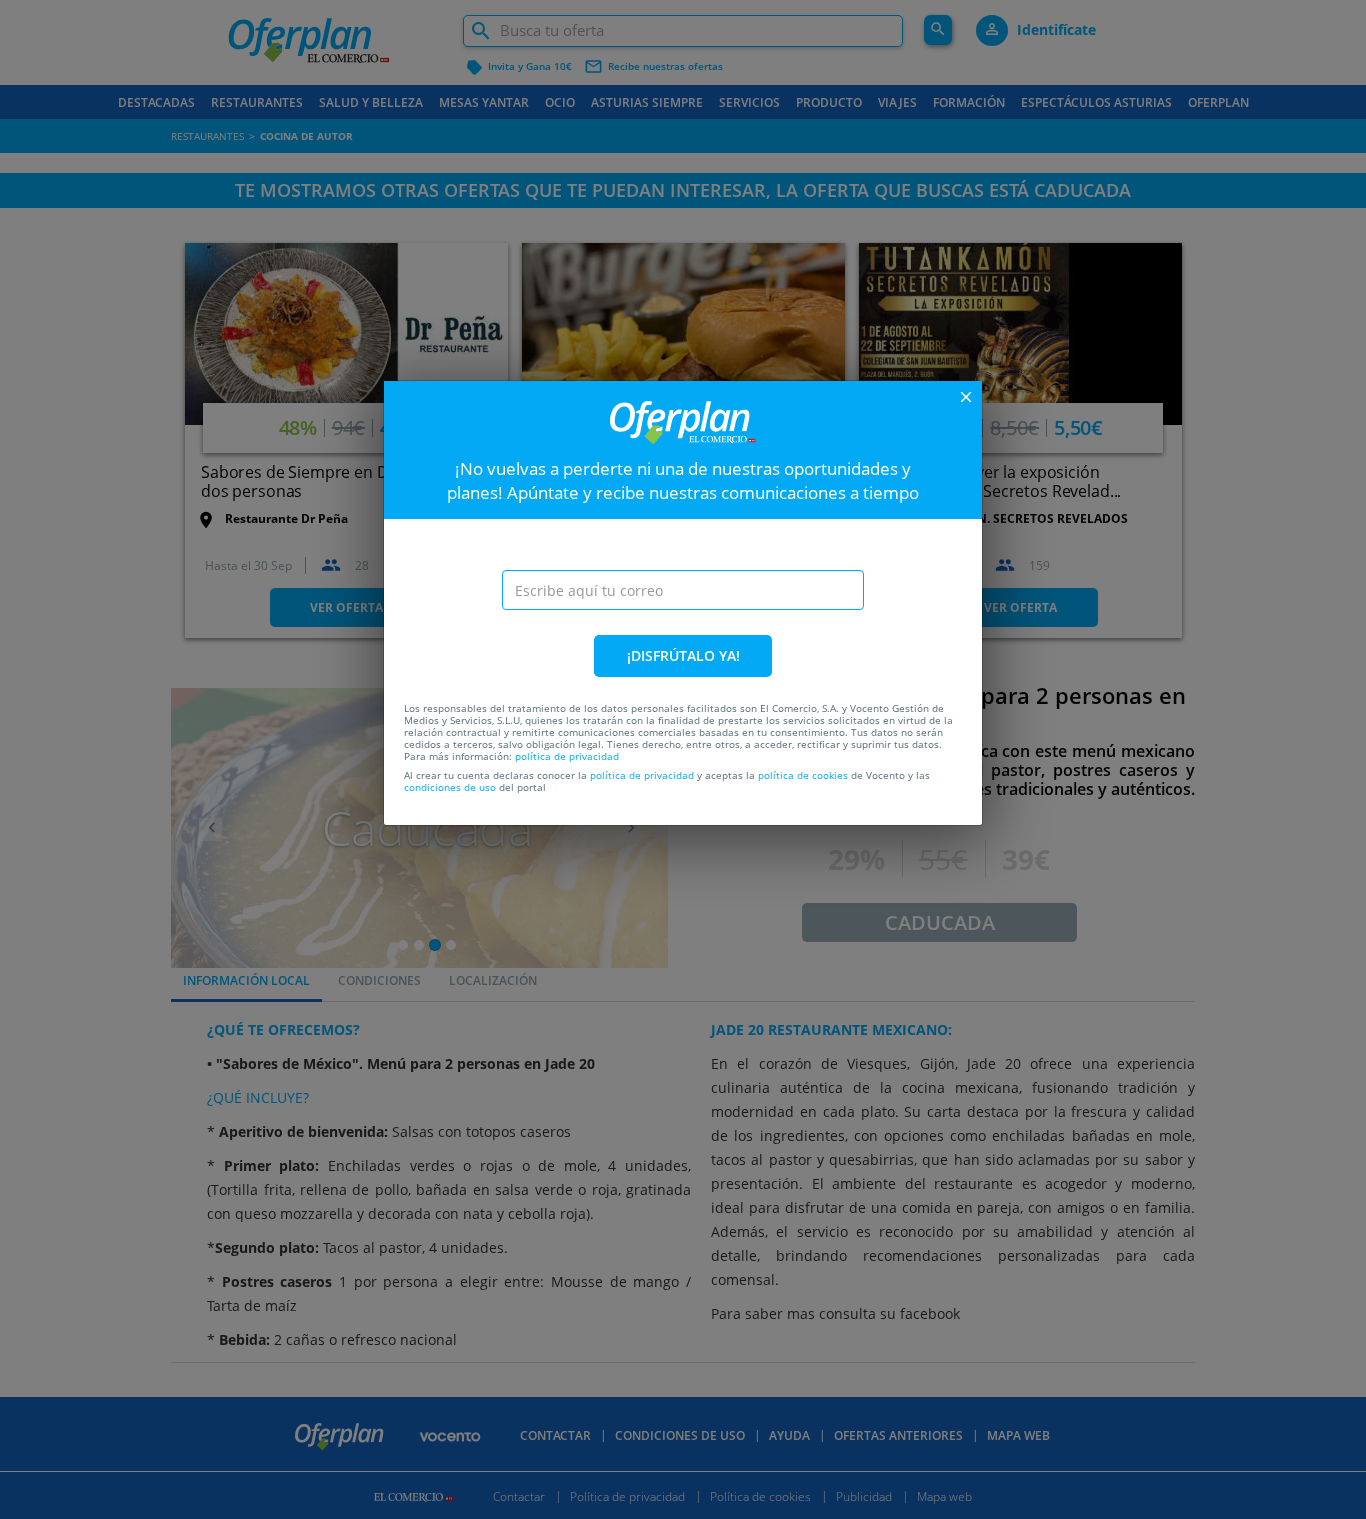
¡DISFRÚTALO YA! (683, 655)
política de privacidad (567, 756)
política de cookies (803, 775)
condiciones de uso (450, 787)
